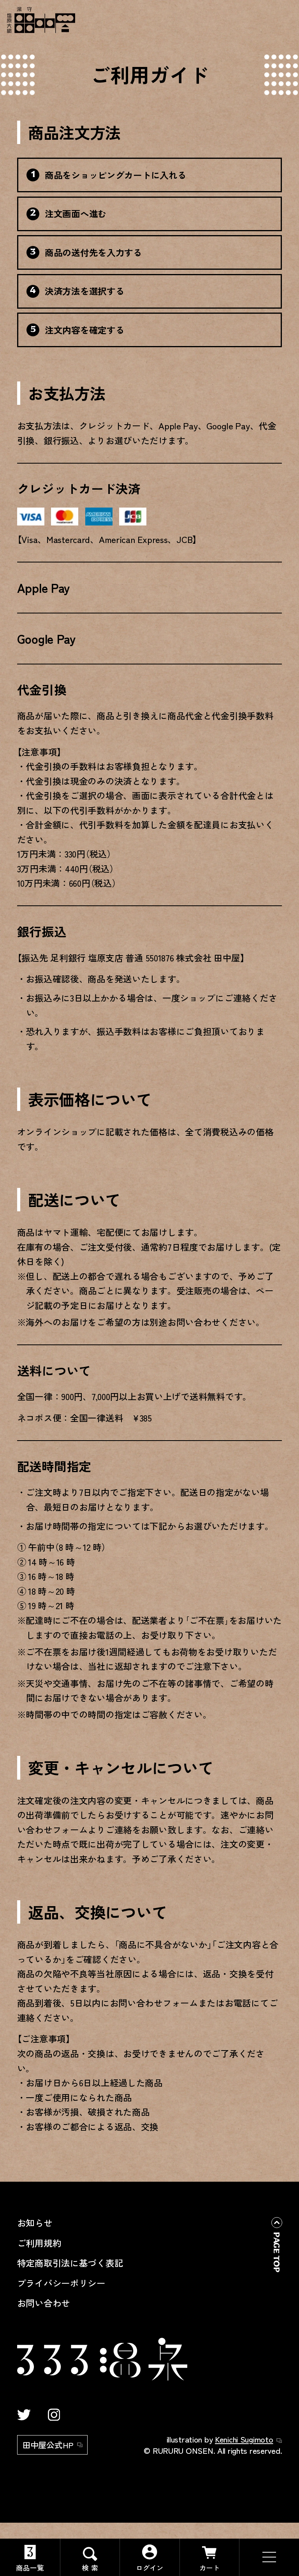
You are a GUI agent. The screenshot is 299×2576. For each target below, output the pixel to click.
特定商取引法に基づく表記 (70, 2263)
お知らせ (35, 2223)
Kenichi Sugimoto (244, 2439)
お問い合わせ (44, 2303)
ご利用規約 (39, 2243)
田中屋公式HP (48, 2445)
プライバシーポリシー (61, 2283)
